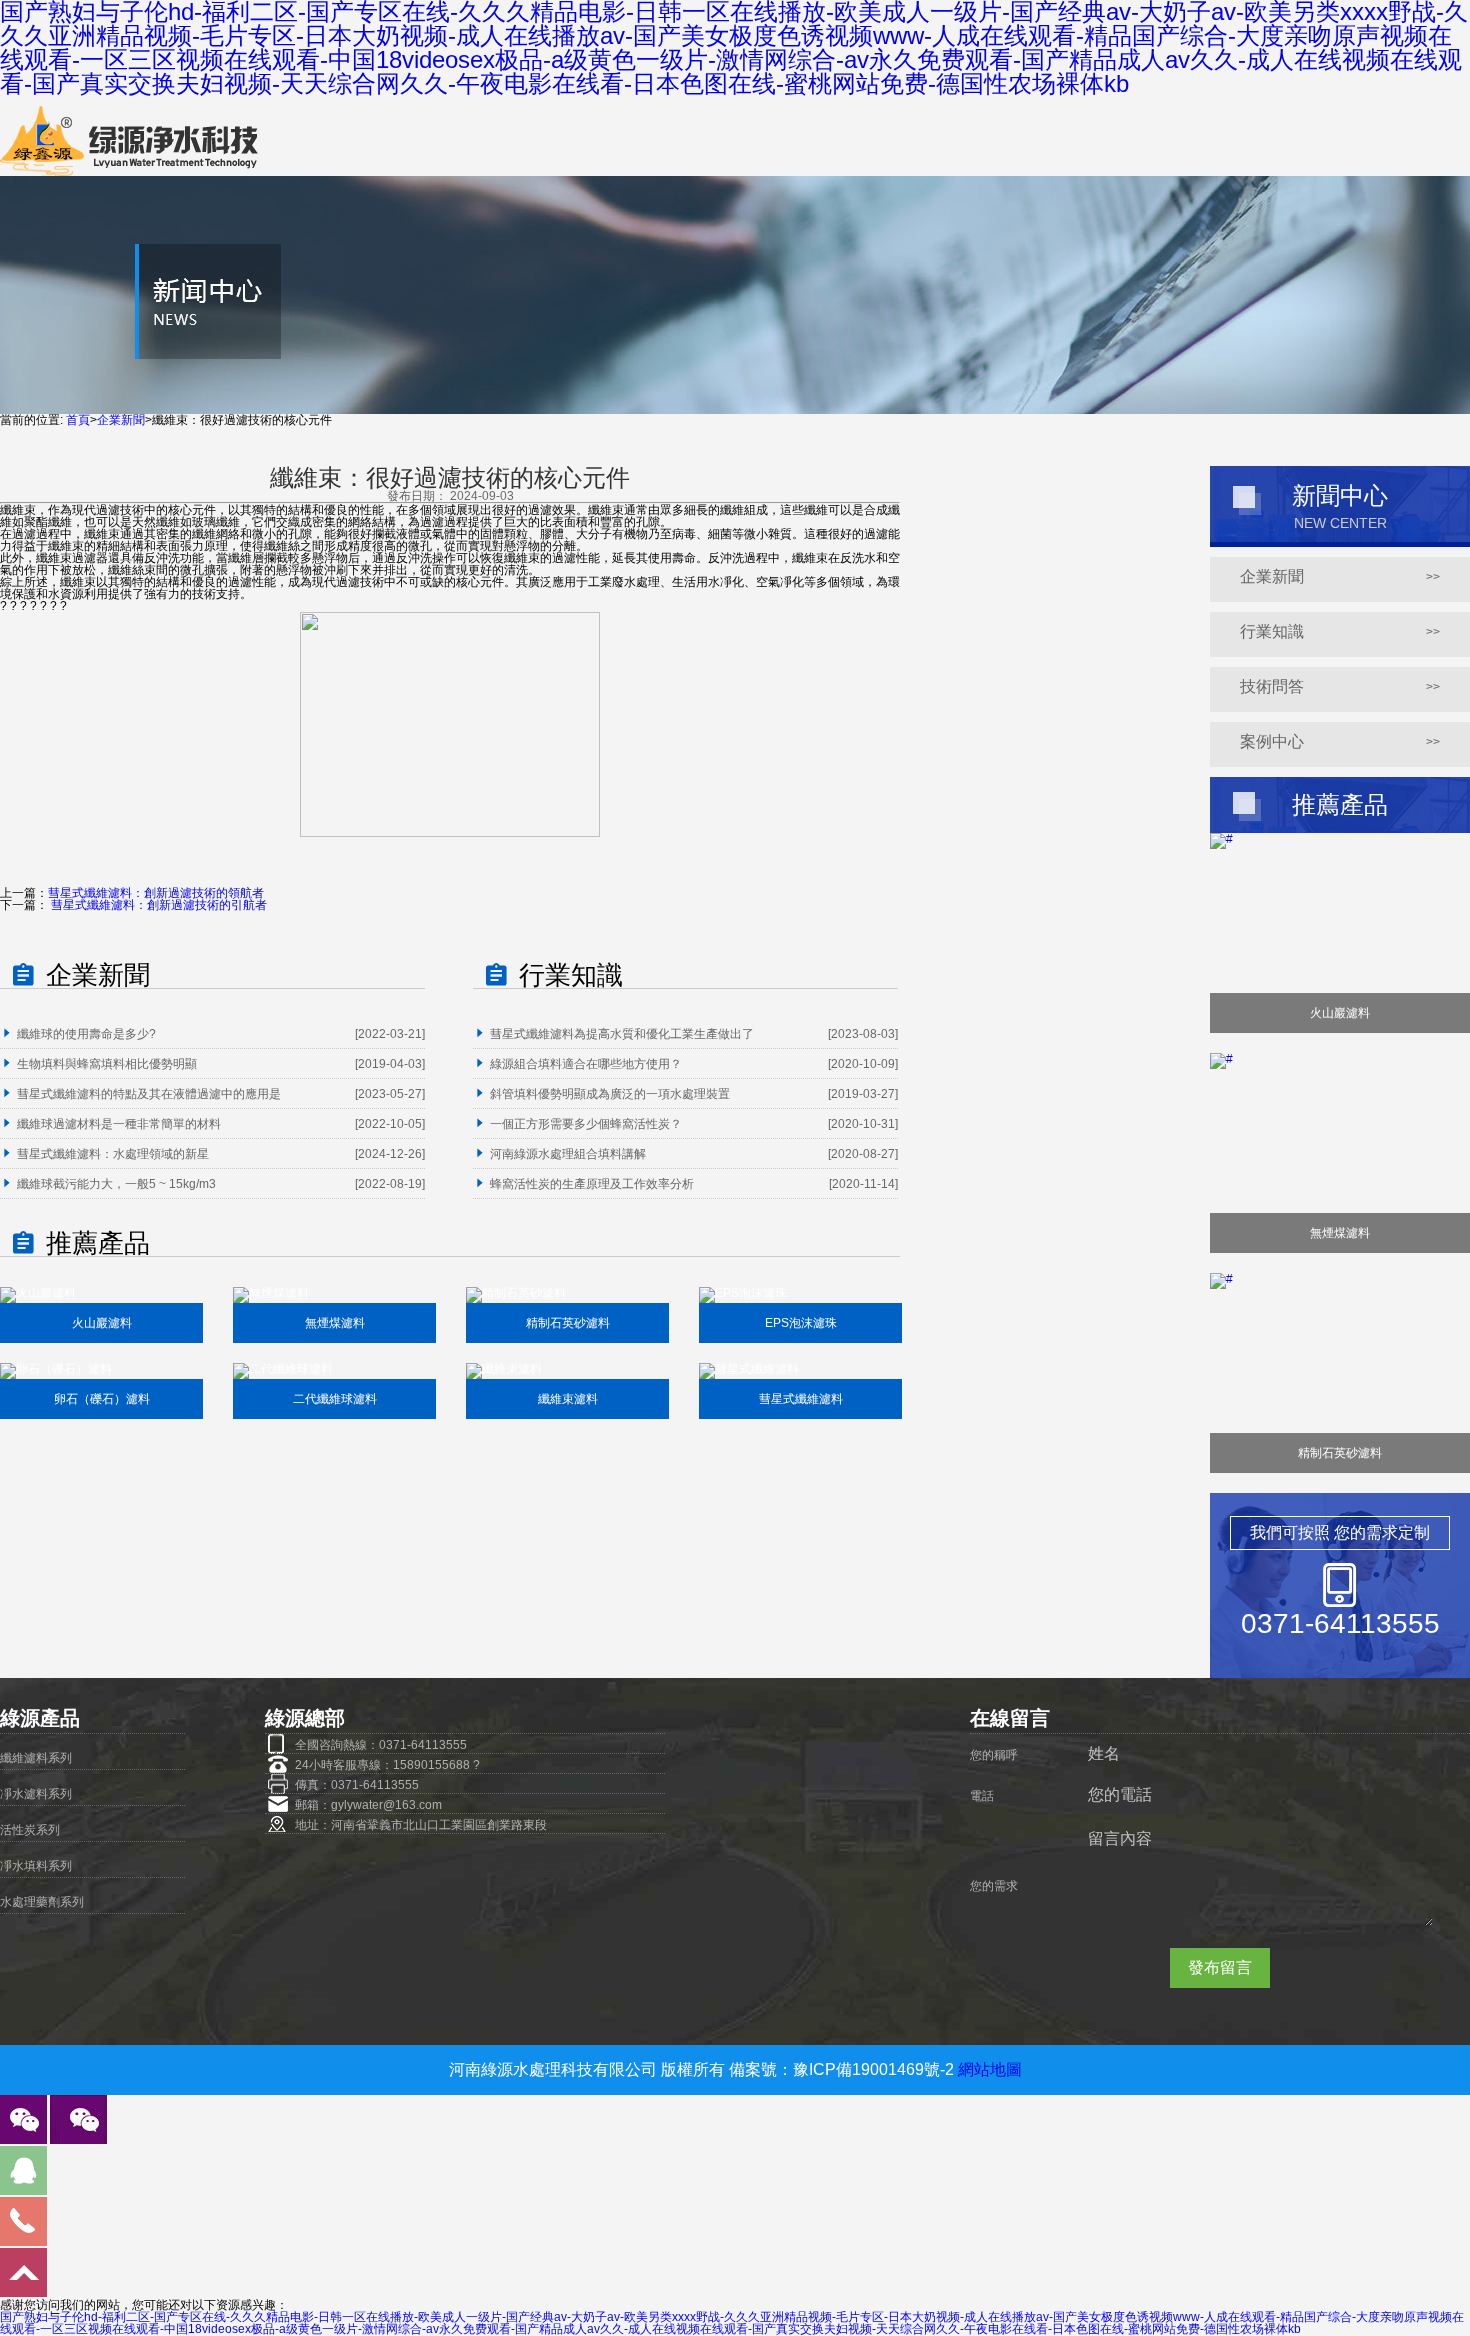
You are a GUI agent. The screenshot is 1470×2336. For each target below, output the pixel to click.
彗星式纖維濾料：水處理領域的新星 (113, 1154)
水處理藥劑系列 (42, 1902)
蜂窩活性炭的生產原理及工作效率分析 (592, 1184)
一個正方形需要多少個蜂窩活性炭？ (586, 1124)
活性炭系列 (30, 1830)
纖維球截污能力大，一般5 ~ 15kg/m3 (116, 1184)
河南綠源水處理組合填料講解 (568, 1154)
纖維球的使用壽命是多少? (86, 1034)
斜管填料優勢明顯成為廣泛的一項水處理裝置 (610, 1094)
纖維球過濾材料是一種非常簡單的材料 (119, 1124)
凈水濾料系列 (36, 1794)
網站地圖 (990, 2069)
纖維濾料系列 (36, 1758)
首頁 (78, 420)
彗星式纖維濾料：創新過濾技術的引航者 (157, 905)
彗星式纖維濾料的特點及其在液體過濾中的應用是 (149, 1094)
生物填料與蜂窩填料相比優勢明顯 (107, 1064)
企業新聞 (121, 420)
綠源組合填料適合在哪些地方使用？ (586, 1064)
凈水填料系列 (36, 1866)
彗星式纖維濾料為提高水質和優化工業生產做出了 (622, 1034)
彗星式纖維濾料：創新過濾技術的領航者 (156, 893)
